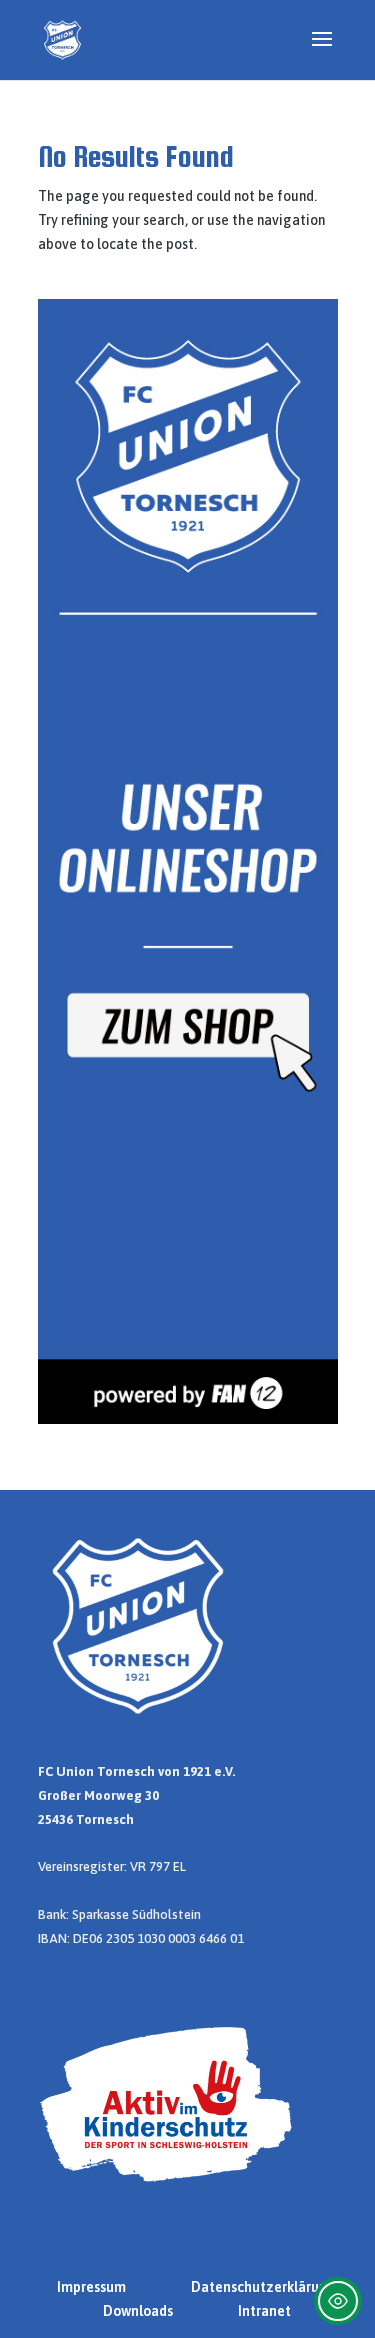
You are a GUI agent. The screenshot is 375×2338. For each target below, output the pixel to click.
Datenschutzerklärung (263, 2287)
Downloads (138, 2311)
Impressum (91, 2287)
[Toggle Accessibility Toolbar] (338, 2301)
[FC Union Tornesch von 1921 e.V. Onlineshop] (188, 1419)
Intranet (264, 2311)
